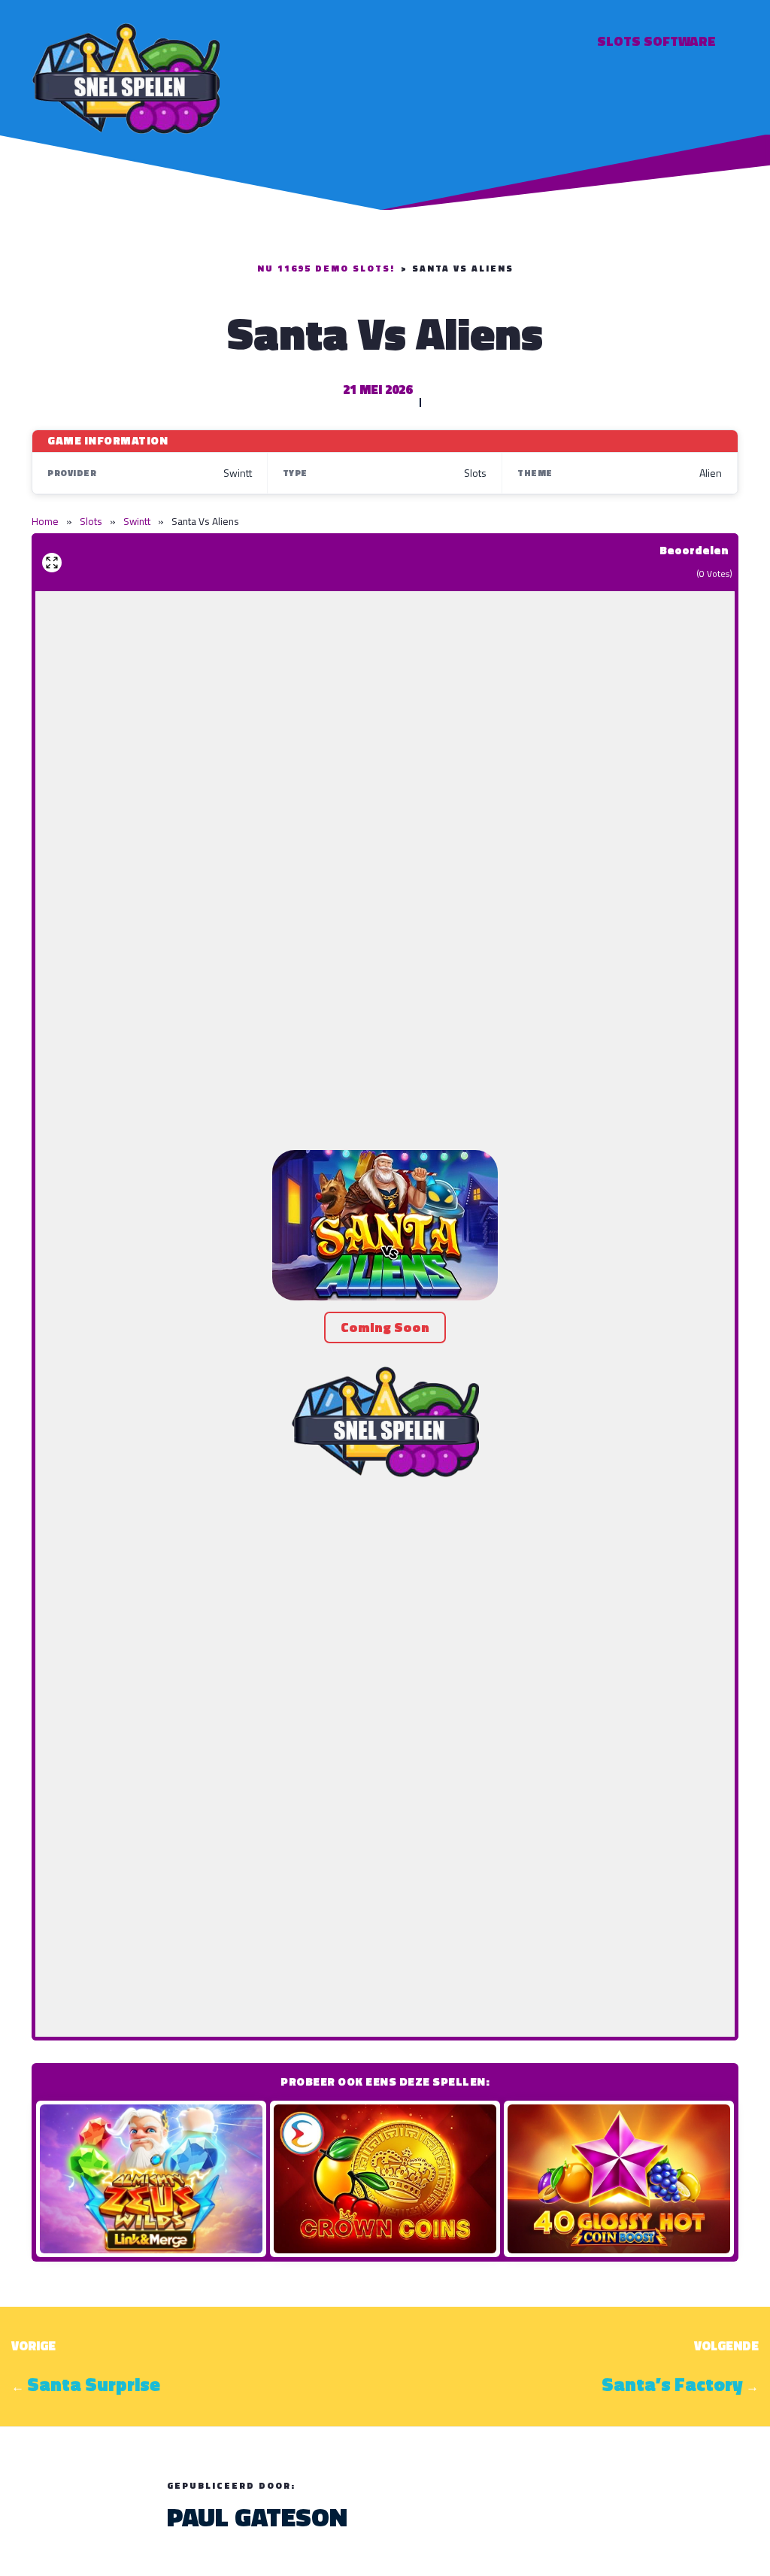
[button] (385, 1225)
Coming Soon (385, 1327)
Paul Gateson (257, 2517)
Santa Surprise (94, 2384)
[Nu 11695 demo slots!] (126, 76)
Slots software (656, 41)
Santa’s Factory (672, 2384)
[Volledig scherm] (52, 563)
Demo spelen (151, 2179)
